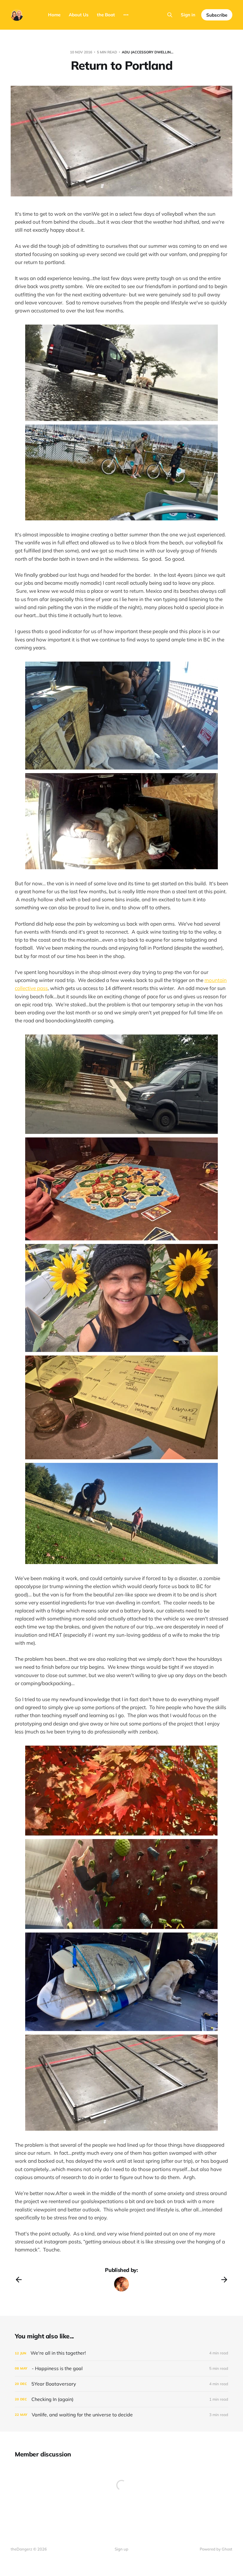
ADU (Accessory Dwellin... (148, 52)
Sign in (188, 15)
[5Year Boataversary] (121, 2384)
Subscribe (217, 15)
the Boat (106, 15)
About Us (79, 15)
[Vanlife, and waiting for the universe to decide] (121, 2415)
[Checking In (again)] (121, 2399)
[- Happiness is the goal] (121, 2368)
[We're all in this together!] (121, 2353)
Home (54, 15)
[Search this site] (170, 15)
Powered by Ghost (216, 2549)
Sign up (121, 2549)
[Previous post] (19, 2280)
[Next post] (224, 2280)
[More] (126, 15)
